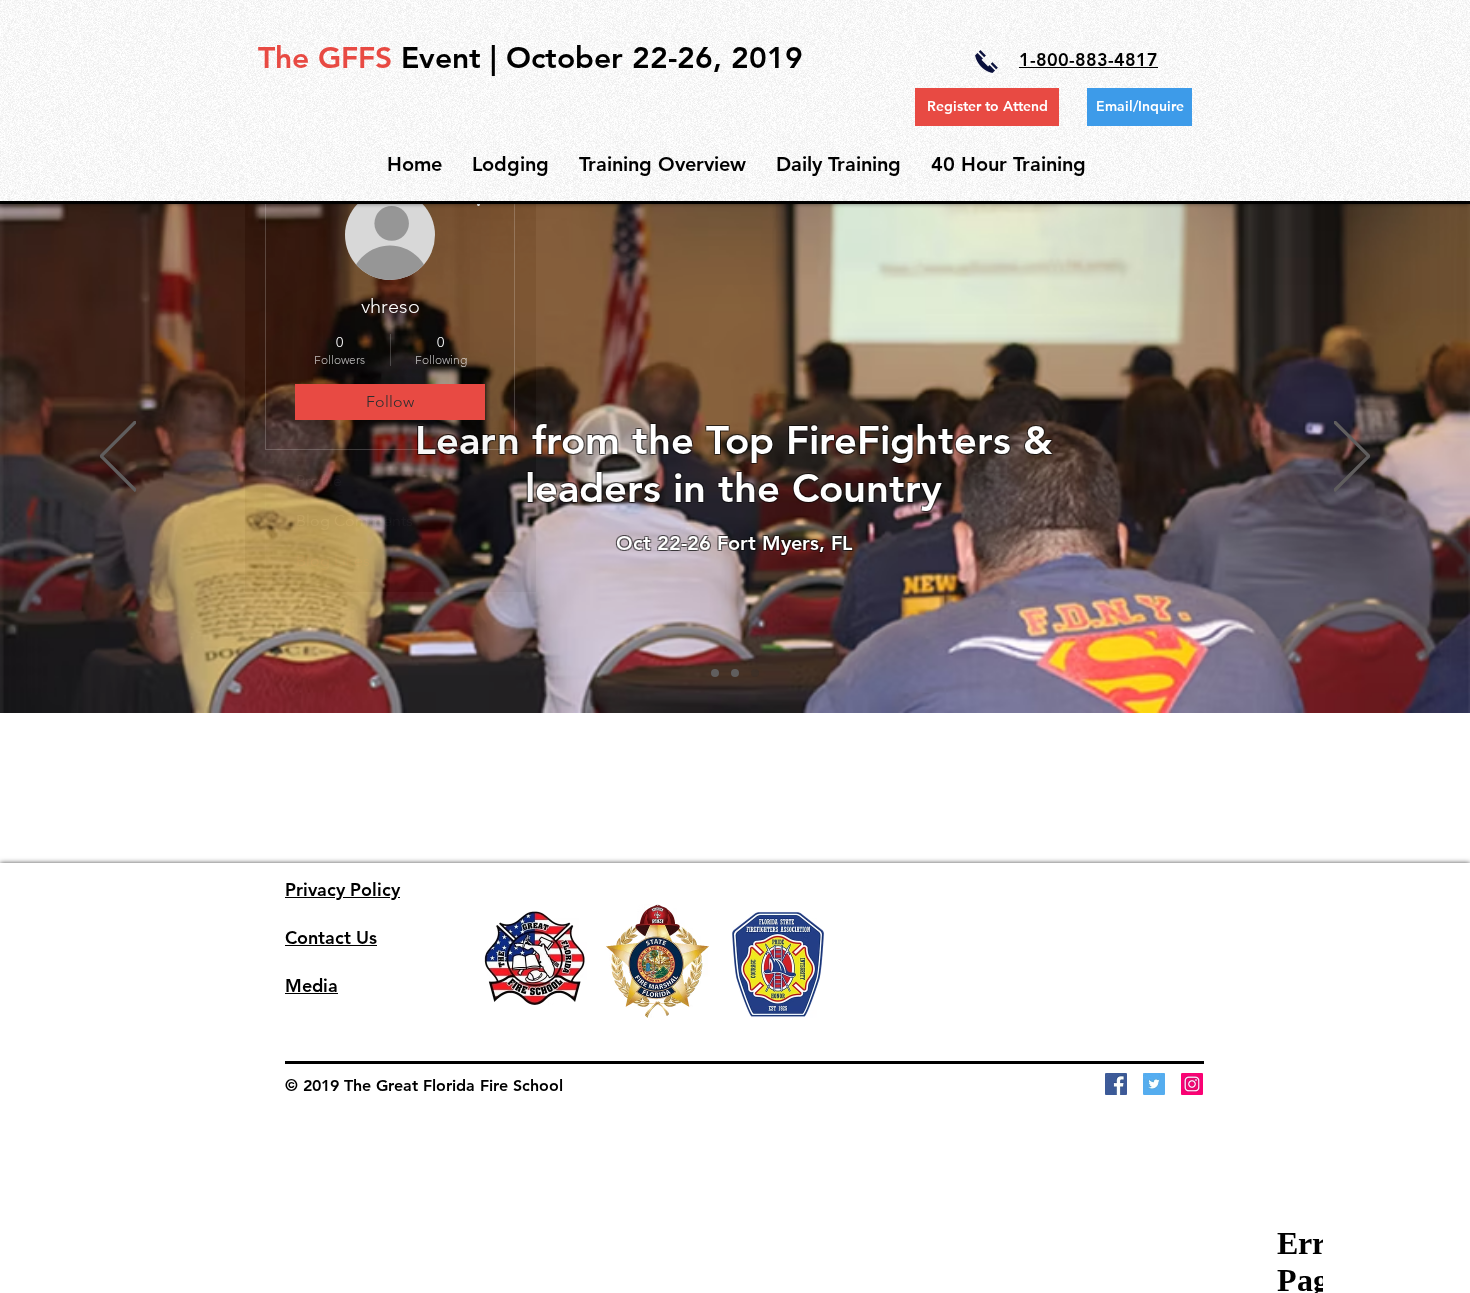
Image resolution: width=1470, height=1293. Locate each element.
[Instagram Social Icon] (1192, 1084)
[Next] (1352, 457)
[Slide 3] (755, 673)
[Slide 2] (735, 673)
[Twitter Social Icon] (1154, 1084)
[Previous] (118, 457)
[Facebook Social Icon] (1116, 1084)
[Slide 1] (715, 673)
